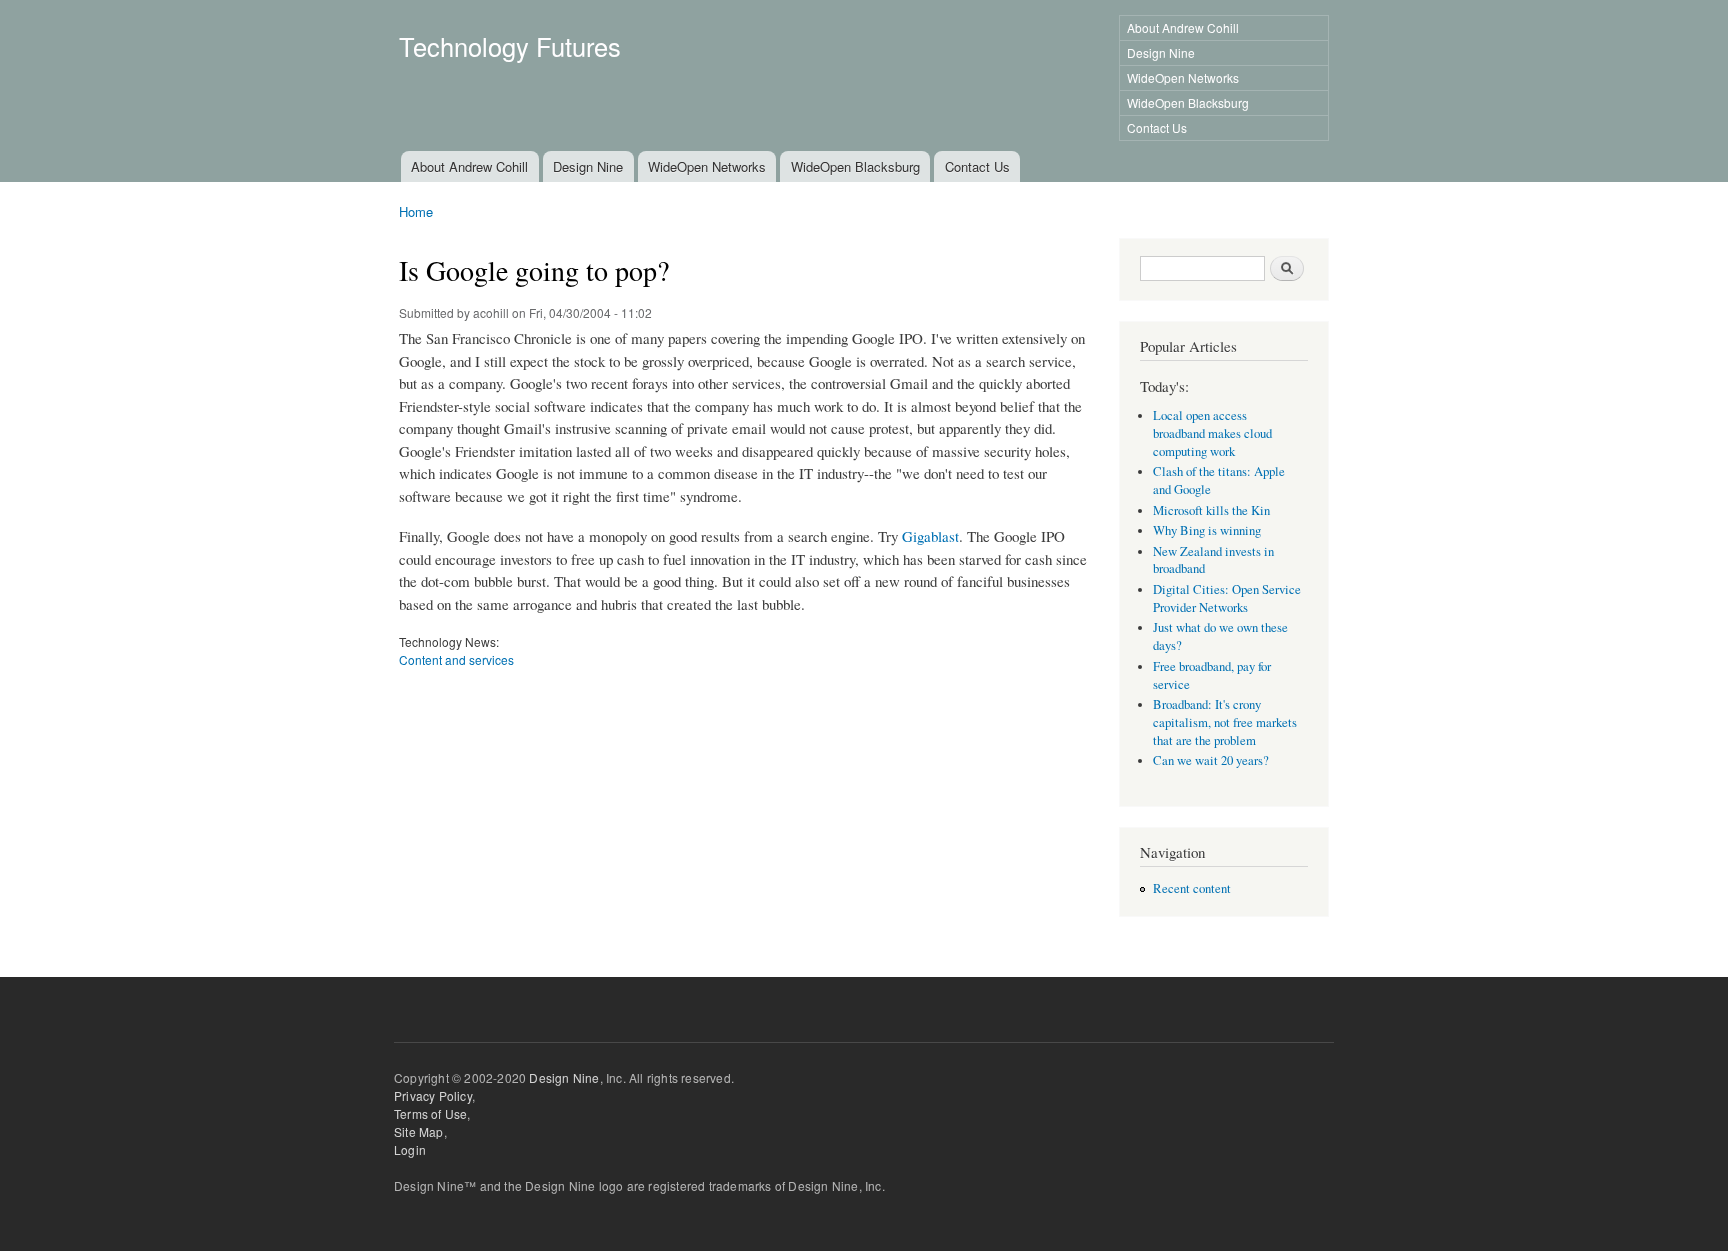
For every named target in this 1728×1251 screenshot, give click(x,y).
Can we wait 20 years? (1211, 760)
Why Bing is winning (1207, 530)
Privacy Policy (433, 1095)
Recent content (1192, 888)
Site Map (419, 1131)
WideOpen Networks (1183, 77)
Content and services (456, 659)
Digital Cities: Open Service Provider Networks (1227, 598)
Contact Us (1157, 127)
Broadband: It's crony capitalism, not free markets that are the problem (1225, 722)
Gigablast (930, 536)
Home (416, 211)
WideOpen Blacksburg (1188, 102)
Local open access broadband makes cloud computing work (1212, 433)
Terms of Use (430, 1113)
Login (410, 1149)
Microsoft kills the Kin (1211, 510)
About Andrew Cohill (1183, 27)
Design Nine (1161, 52)
